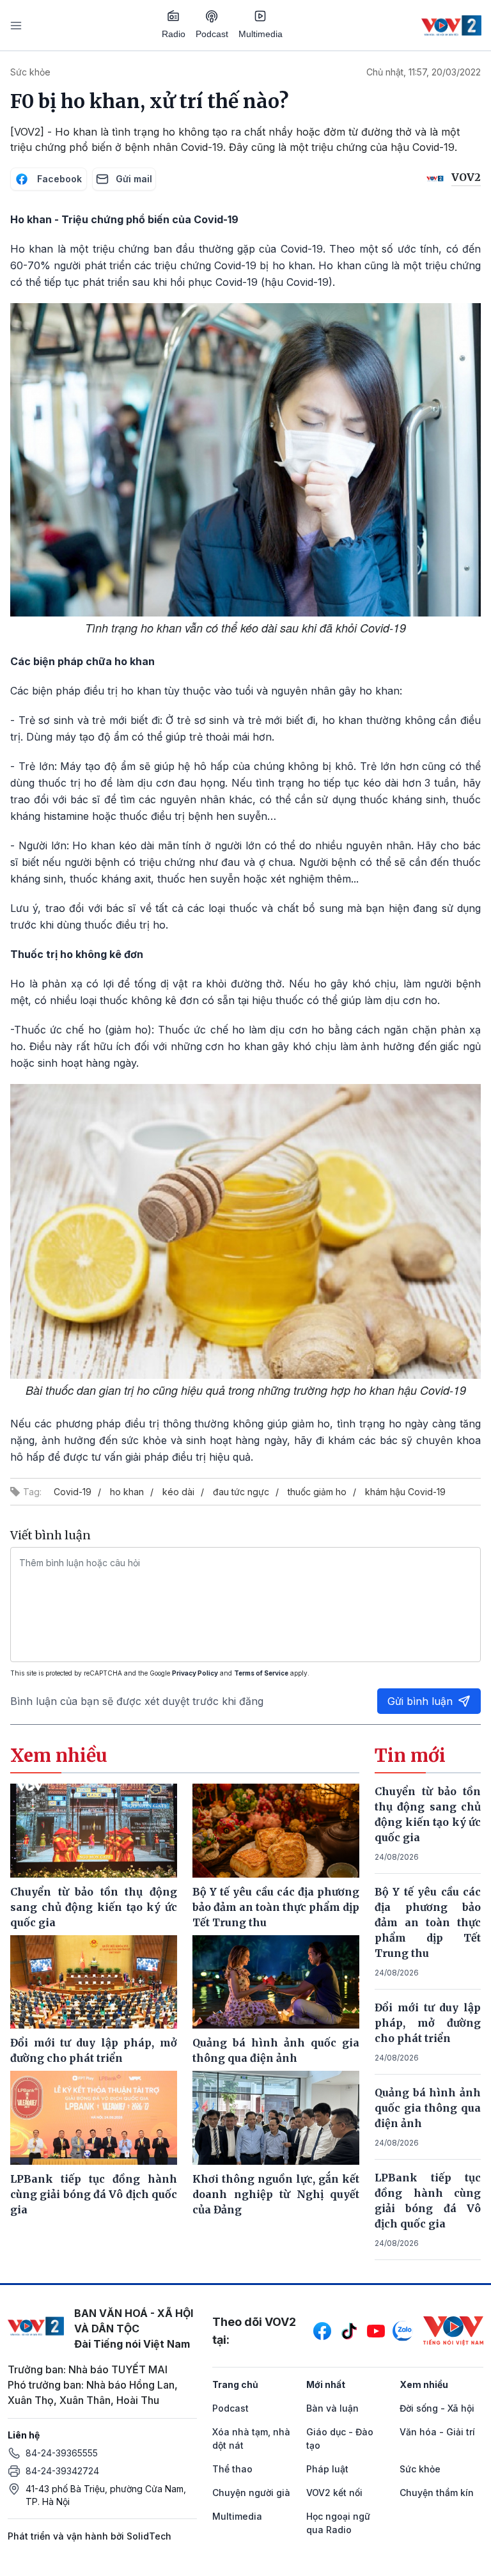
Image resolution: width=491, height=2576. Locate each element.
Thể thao (232, 2469)
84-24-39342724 (62, 2471)
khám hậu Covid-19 (405, 1492)
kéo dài (178, 1492)
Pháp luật (327, 2469)
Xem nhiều (424, 2384)
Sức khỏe (30, 72)
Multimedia (261, 34)
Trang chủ (235, 2384)
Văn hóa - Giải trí (437, 2432)
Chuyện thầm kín (437, 2493)
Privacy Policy (195, 1673)
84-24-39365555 (62, 2453)
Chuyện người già (251, 2493)
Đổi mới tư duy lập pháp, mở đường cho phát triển (428, 2023)
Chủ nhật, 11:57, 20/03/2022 (424, 72)
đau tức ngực (241, 1492)
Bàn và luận (332, 2408)
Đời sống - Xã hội (437, 2408)
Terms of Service (261, 1673)
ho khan (127, 1492)
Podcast (212, 34)
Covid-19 (73, 1492)
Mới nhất (326, 2384)
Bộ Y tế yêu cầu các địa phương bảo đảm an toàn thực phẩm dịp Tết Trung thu (428, 1922)
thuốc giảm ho (317, 1492)
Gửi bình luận (420, 1701)
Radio (174, 34)
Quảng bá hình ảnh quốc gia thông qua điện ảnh (428, 2108)
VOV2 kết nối (334, 2493)
